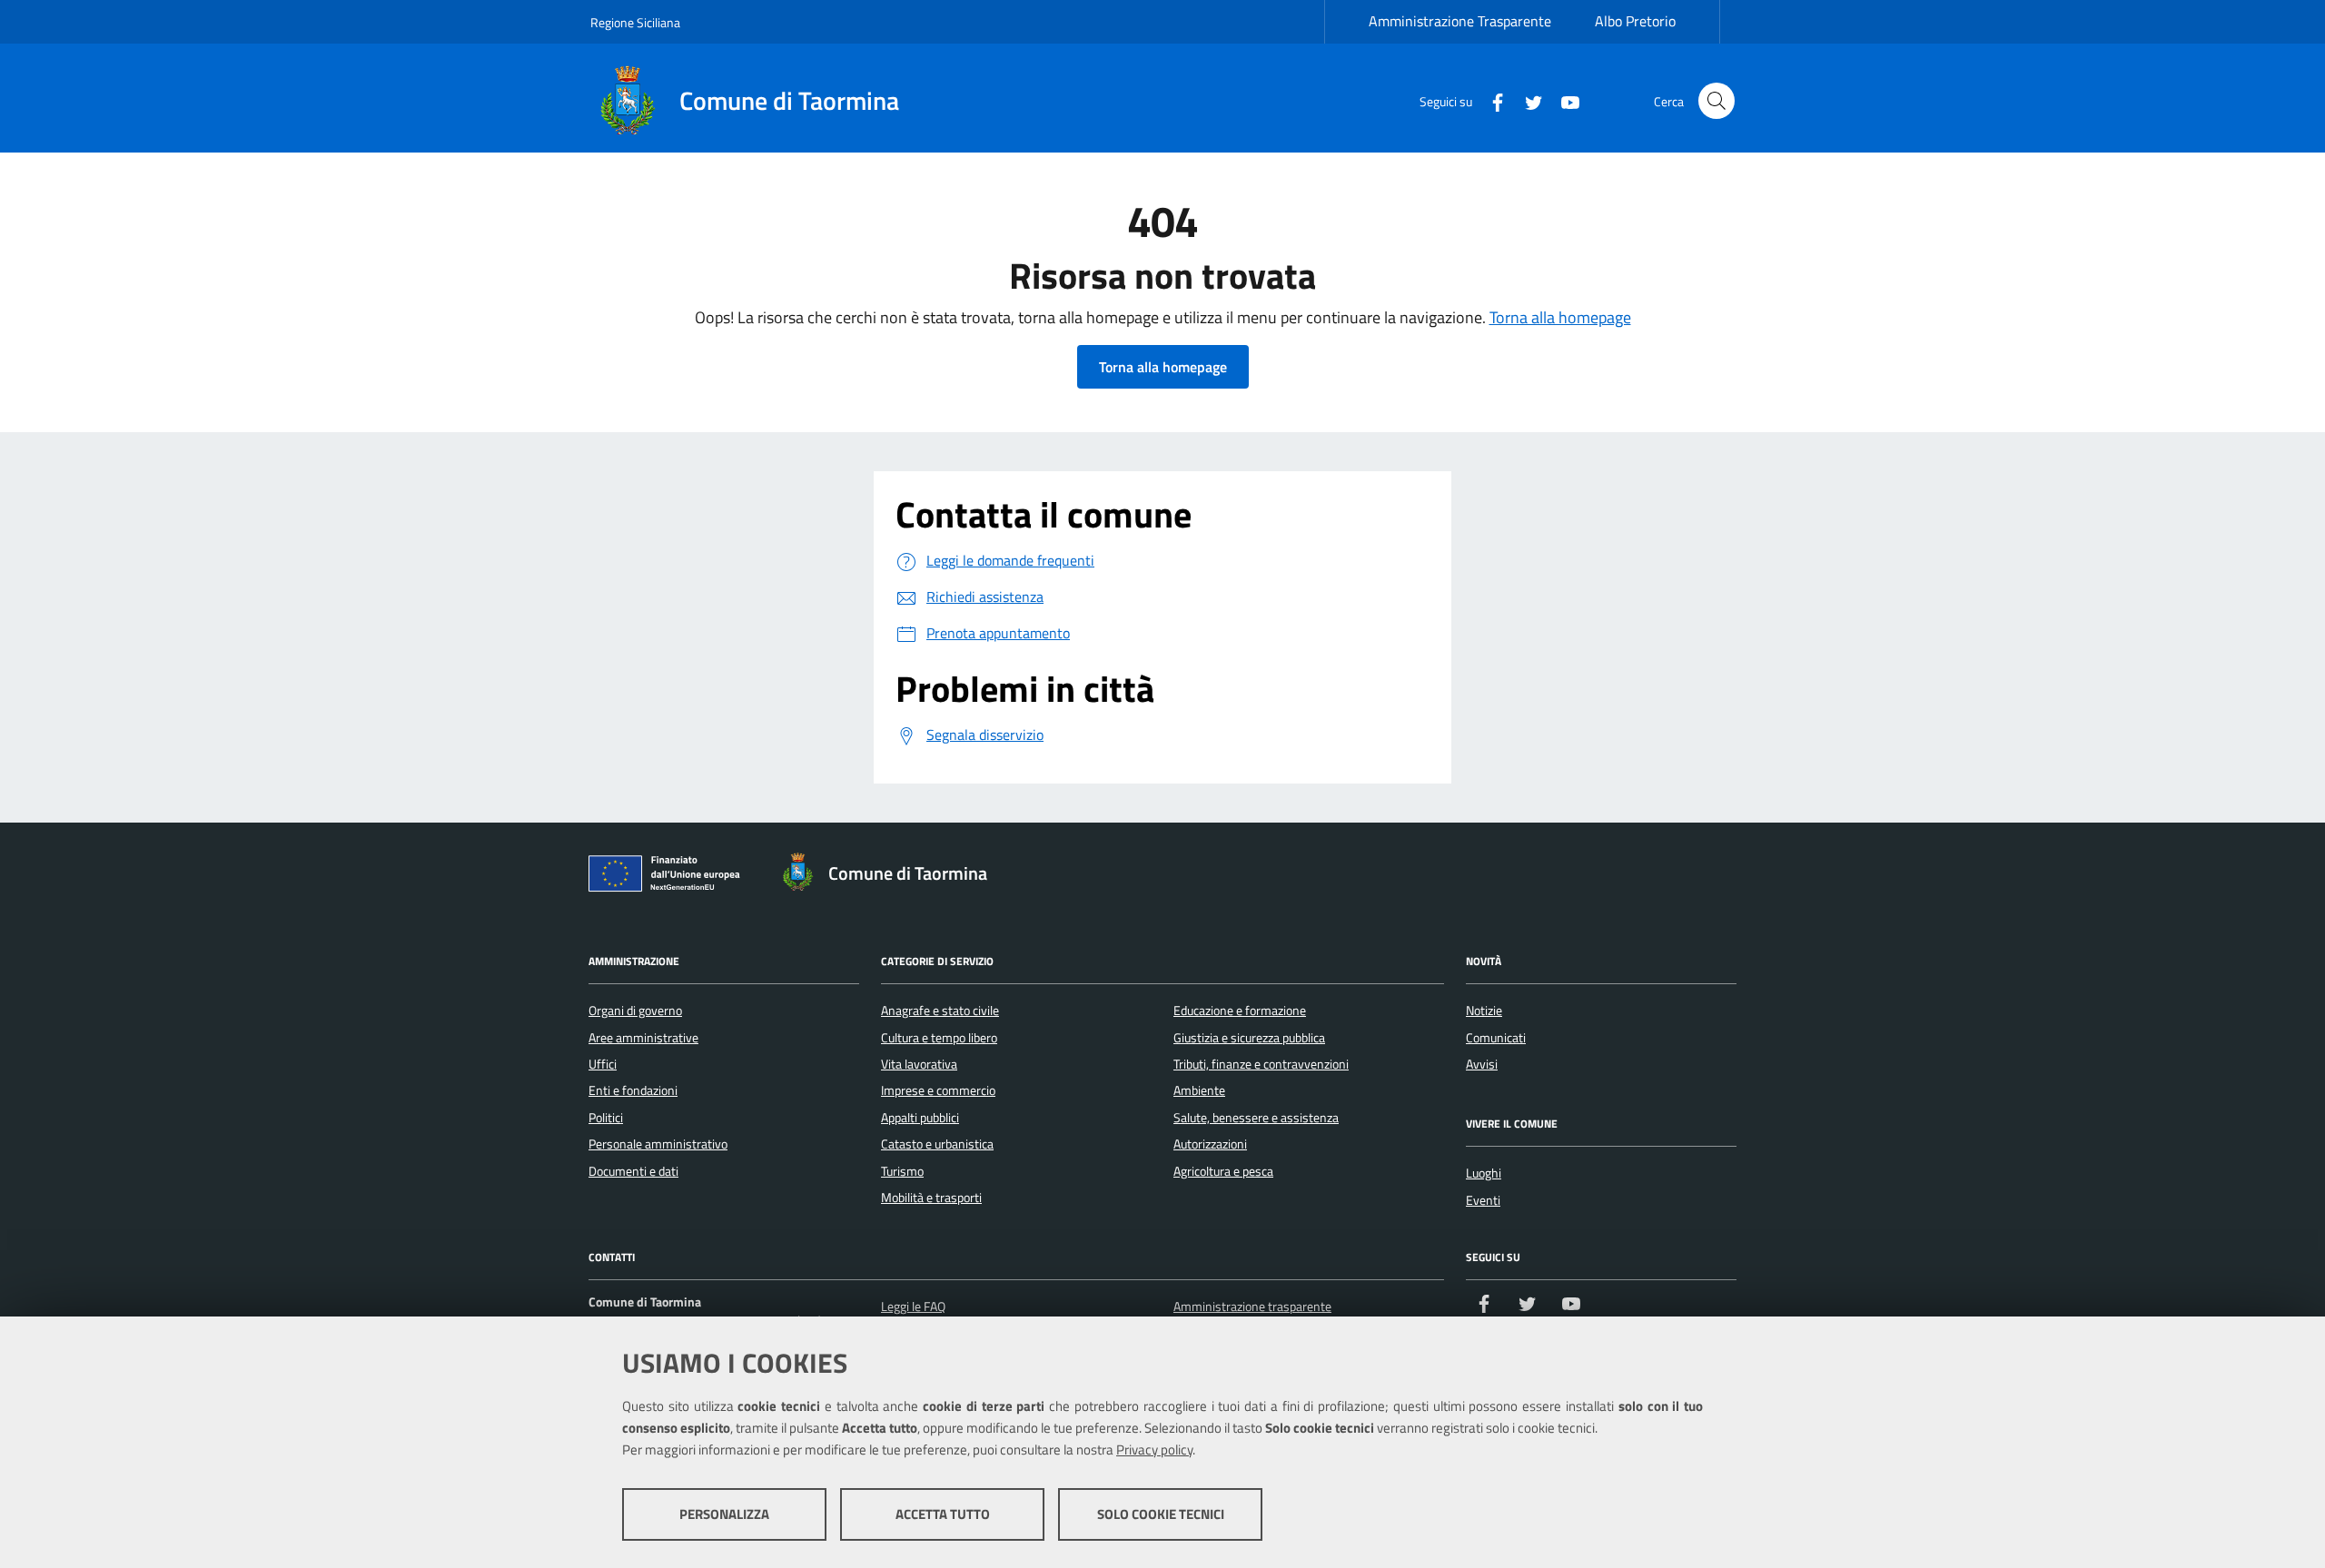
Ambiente (1199, 1090)
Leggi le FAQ (913, 1307)
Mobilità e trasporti (931, 1198)
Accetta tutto (943, 1514)
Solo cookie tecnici (1161, 1514)
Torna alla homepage (1560, 317)
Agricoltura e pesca (1223, 1171)
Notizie (1484, 1011)
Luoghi (1484, 1173)
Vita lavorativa (919, 1064)
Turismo (902, 1171)
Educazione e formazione (1240, 1011)
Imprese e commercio (938, 1090)
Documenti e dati (633, 1171)
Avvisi (1482, 1064)
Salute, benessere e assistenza (1256, 1118)
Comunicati (1496, 1038)
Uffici (603, 1064)
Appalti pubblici (920, 1118)
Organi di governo (635, 1011)
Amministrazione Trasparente (1460, 21)
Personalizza (724, 1514)
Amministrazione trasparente (1252, 1307)
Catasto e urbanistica (937, 1144)
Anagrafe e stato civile (940, 1011)
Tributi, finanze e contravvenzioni (1261, 1064)
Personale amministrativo (658, 1144)
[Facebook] (1490, 100)
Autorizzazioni (1210, 1144)
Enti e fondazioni (633, 1090)
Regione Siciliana (635, 22)
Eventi (1483, 1200)
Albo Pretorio (1635, 21)
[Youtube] (1563, 100)
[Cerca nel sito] (1717, 101)
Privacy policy (1154, 1450)
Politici (606, 1118)
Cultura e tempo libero (939, 1038)
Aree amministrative (643, 1038)
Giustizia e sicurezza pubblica (1249, 1038)
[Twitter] (1527, 100)
